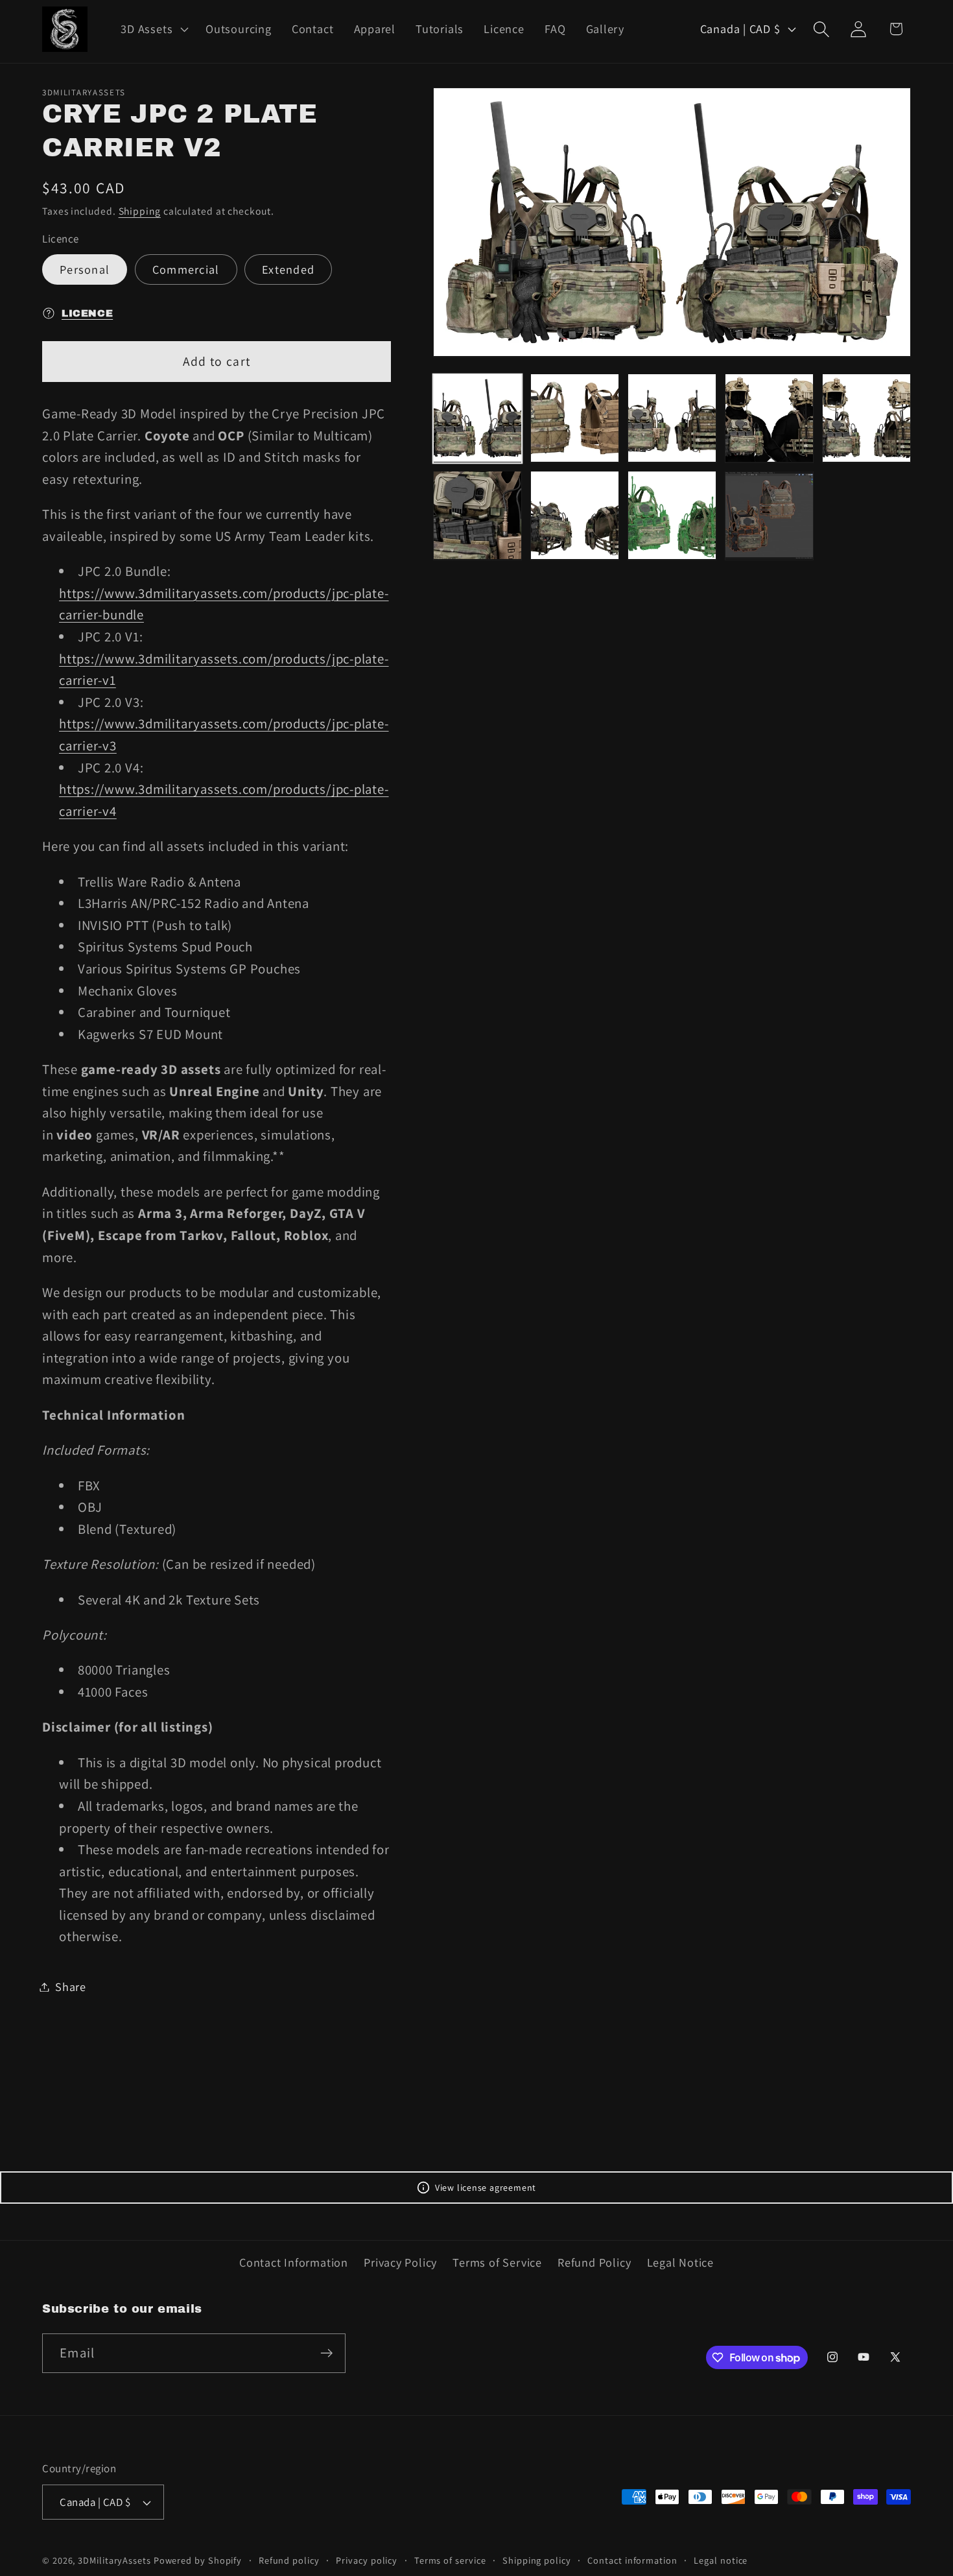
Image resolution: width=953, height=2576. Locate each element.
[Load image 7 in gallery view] (575, 515)
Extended (288, 269)
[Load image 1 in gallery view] (477, 418)
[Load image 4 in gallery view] (769, 418)
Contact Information (294, 2262)
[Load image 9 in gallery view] (769, 515)
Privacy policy (367, 2560)
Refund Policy (594, 2262)
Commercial (186, 269)
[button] (153, 29)
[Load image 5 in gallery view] (866, 418)
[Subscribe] (326, 2353)
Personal (85, 269)
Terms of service (450, 2560)
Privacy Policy (400, 2262)
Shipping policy (537, 2560)
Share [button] (71, 1986)
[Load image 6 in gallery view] (477, 515)
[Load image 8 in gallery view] (672, 515)
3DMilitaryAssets (114, 2560)
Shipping (140, 210)
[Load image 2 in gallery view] (575, 418)
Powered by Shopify (198, 2560)
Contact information (632, 2560)
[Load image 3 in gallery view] (672, 418)
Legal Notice (680, 2262)
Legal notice (721, 2560)
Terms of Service (497, 2262)
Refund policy (289, 2560)
